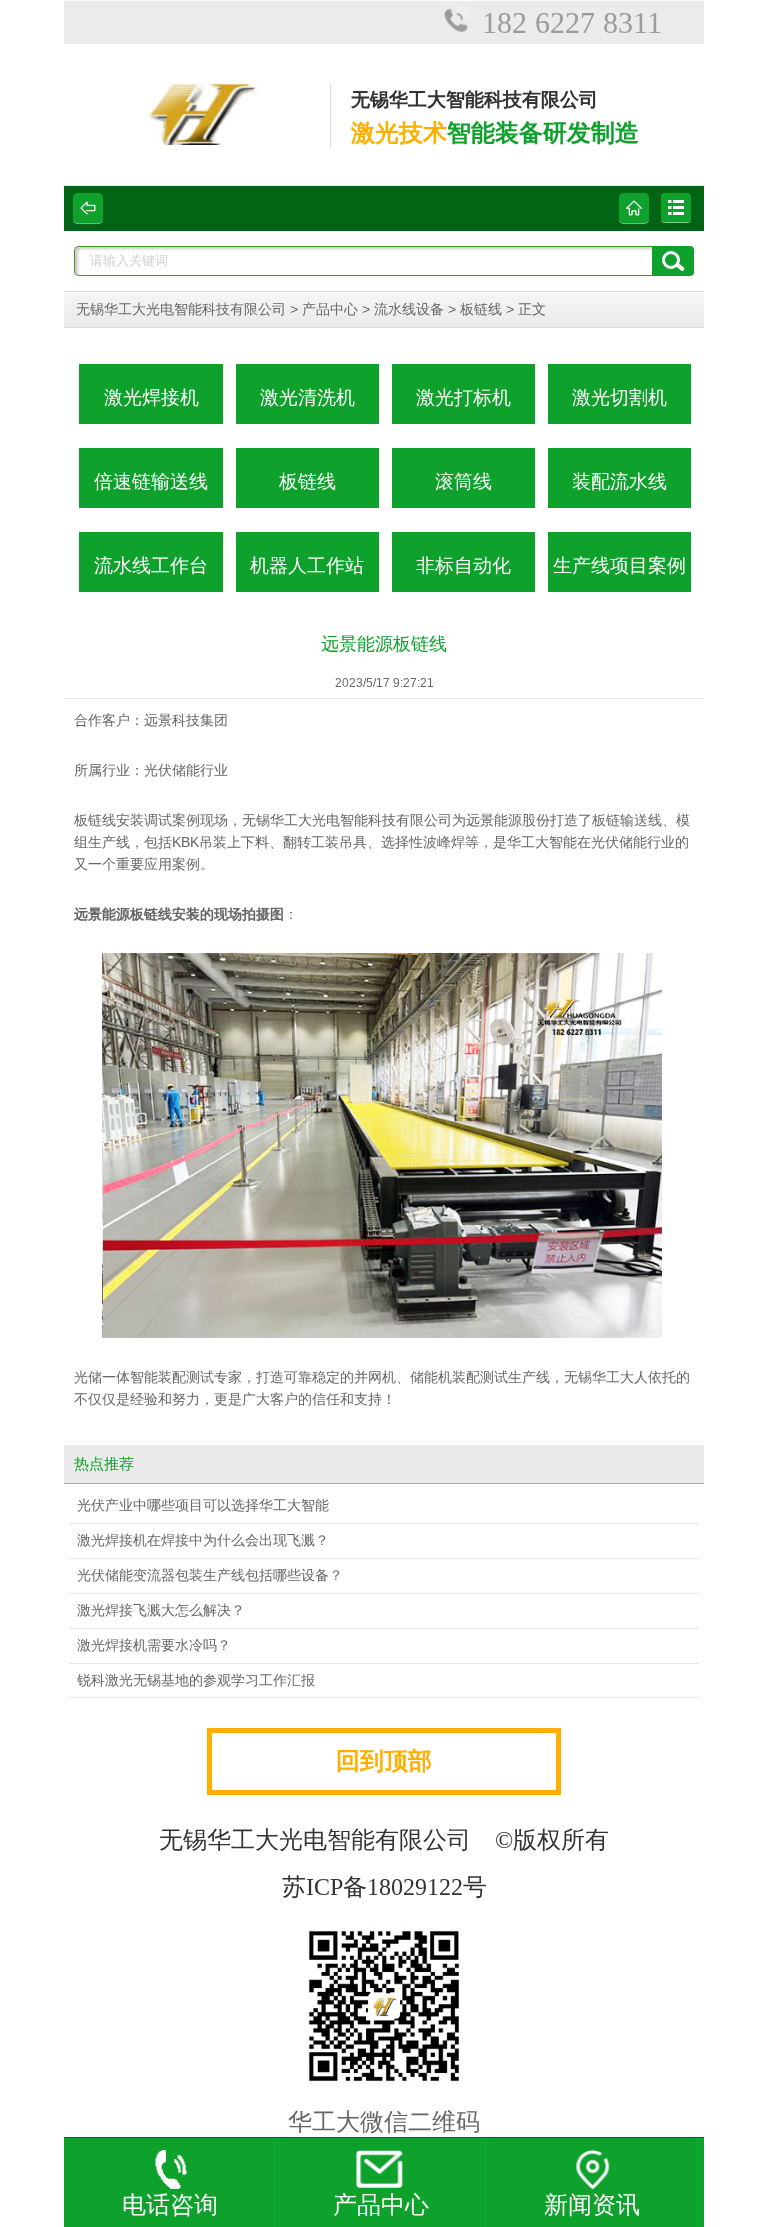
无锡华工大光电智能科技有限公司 (181, 309)
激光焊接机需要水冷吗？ (154, 1645)
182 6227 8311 (572, 22)
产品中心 (330, 309)
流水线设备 (409, 309)
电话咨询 (170, 2205)
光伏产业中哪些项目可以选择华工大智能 (203, 1505)
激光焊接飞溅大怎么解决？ (161, 1610)
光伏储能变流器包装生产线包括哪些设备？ (210, 1575)
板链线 (481, 309)
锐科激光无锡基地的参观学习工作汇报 (196, 1680)
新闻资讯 (592, 2205)
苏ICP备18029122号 (384, 1887)
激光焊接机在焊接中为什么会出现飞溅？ (203, 1540)
